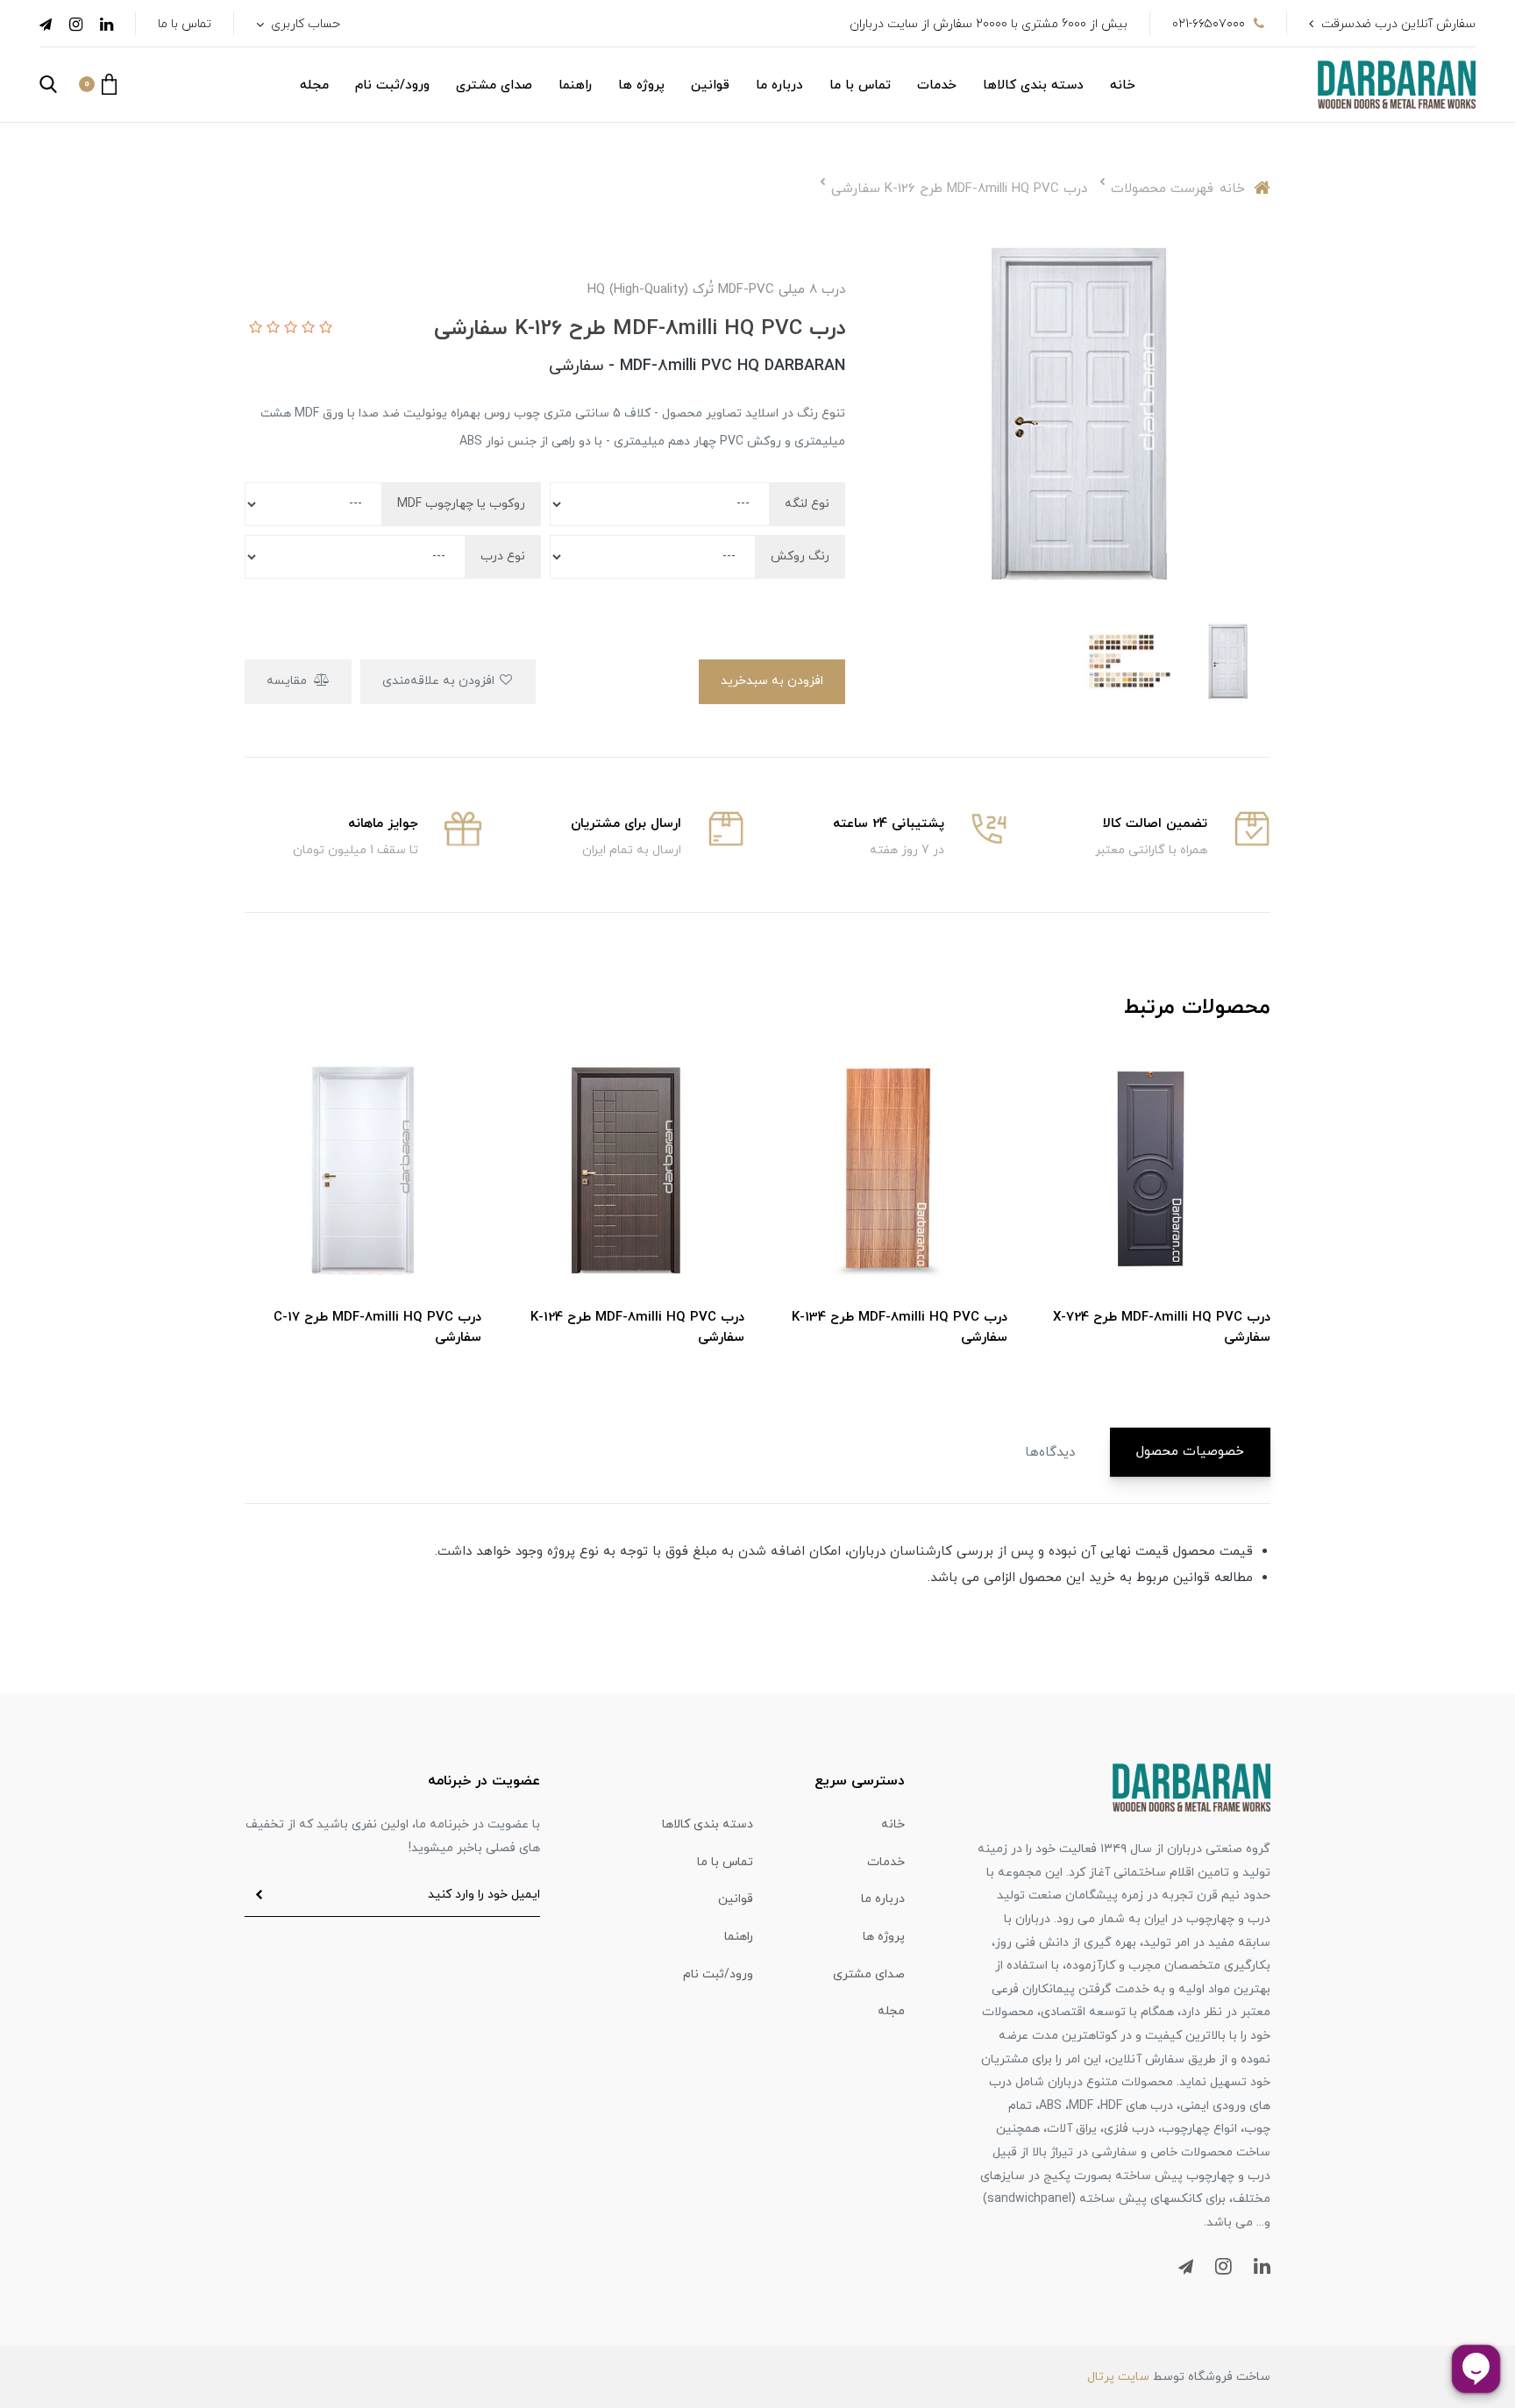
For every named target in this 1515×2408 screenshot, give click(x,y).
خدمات (937, 85)
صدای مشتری (494, 85)
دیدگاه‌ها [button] (1050, 1453)
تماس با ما (185, 24)
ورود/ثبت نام (392, 85)
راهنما (575, 85)
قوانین (710, 85)
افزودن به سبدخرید (772, 681)
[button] (98, 84)
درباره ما (779, 85)
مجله (314, 85)
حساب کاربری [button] (304, 24)
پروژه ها (641, 85)
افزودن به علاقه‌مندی (440, 681)
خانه (1123, 85)
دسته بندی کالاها (1033, 85)
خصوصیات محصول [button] (1190, 1452)
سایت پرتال (1118, 2377)
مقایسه (288, 681)
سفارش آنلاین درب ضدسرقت (1398, 24)
